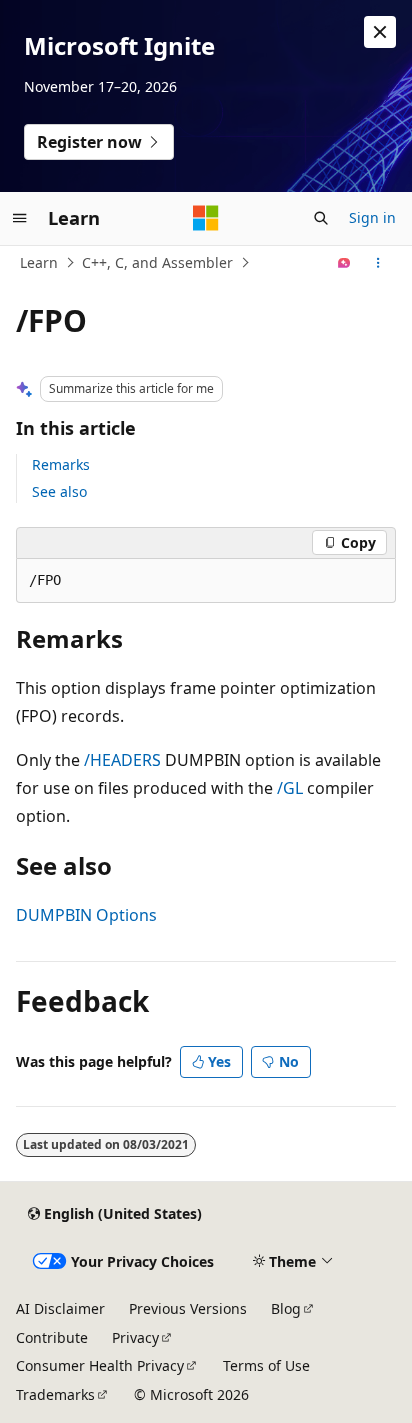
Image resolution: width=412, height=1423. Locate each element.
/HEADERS (122, 760)
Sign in (372, 217)
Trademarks (55, 1394)
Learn (39, 262)
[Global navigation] (20, 218)
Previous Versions (188, 1308)
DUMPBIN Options (86, 915)
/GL (290, 788)
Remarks (61, 464)
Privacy (135, 1337)
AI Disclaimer (60, 1308)
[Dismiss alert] (380, 32)
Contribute (52, 1337)
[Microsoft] (206, 218)
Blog (286, 1308)
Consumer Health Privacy (100, 1365)
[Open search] (321, 218)
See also (59, 491)
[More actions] (378, 263)
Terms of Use (266, 1365)
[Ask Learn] (344, 263)
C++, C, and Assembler (157, 262)
